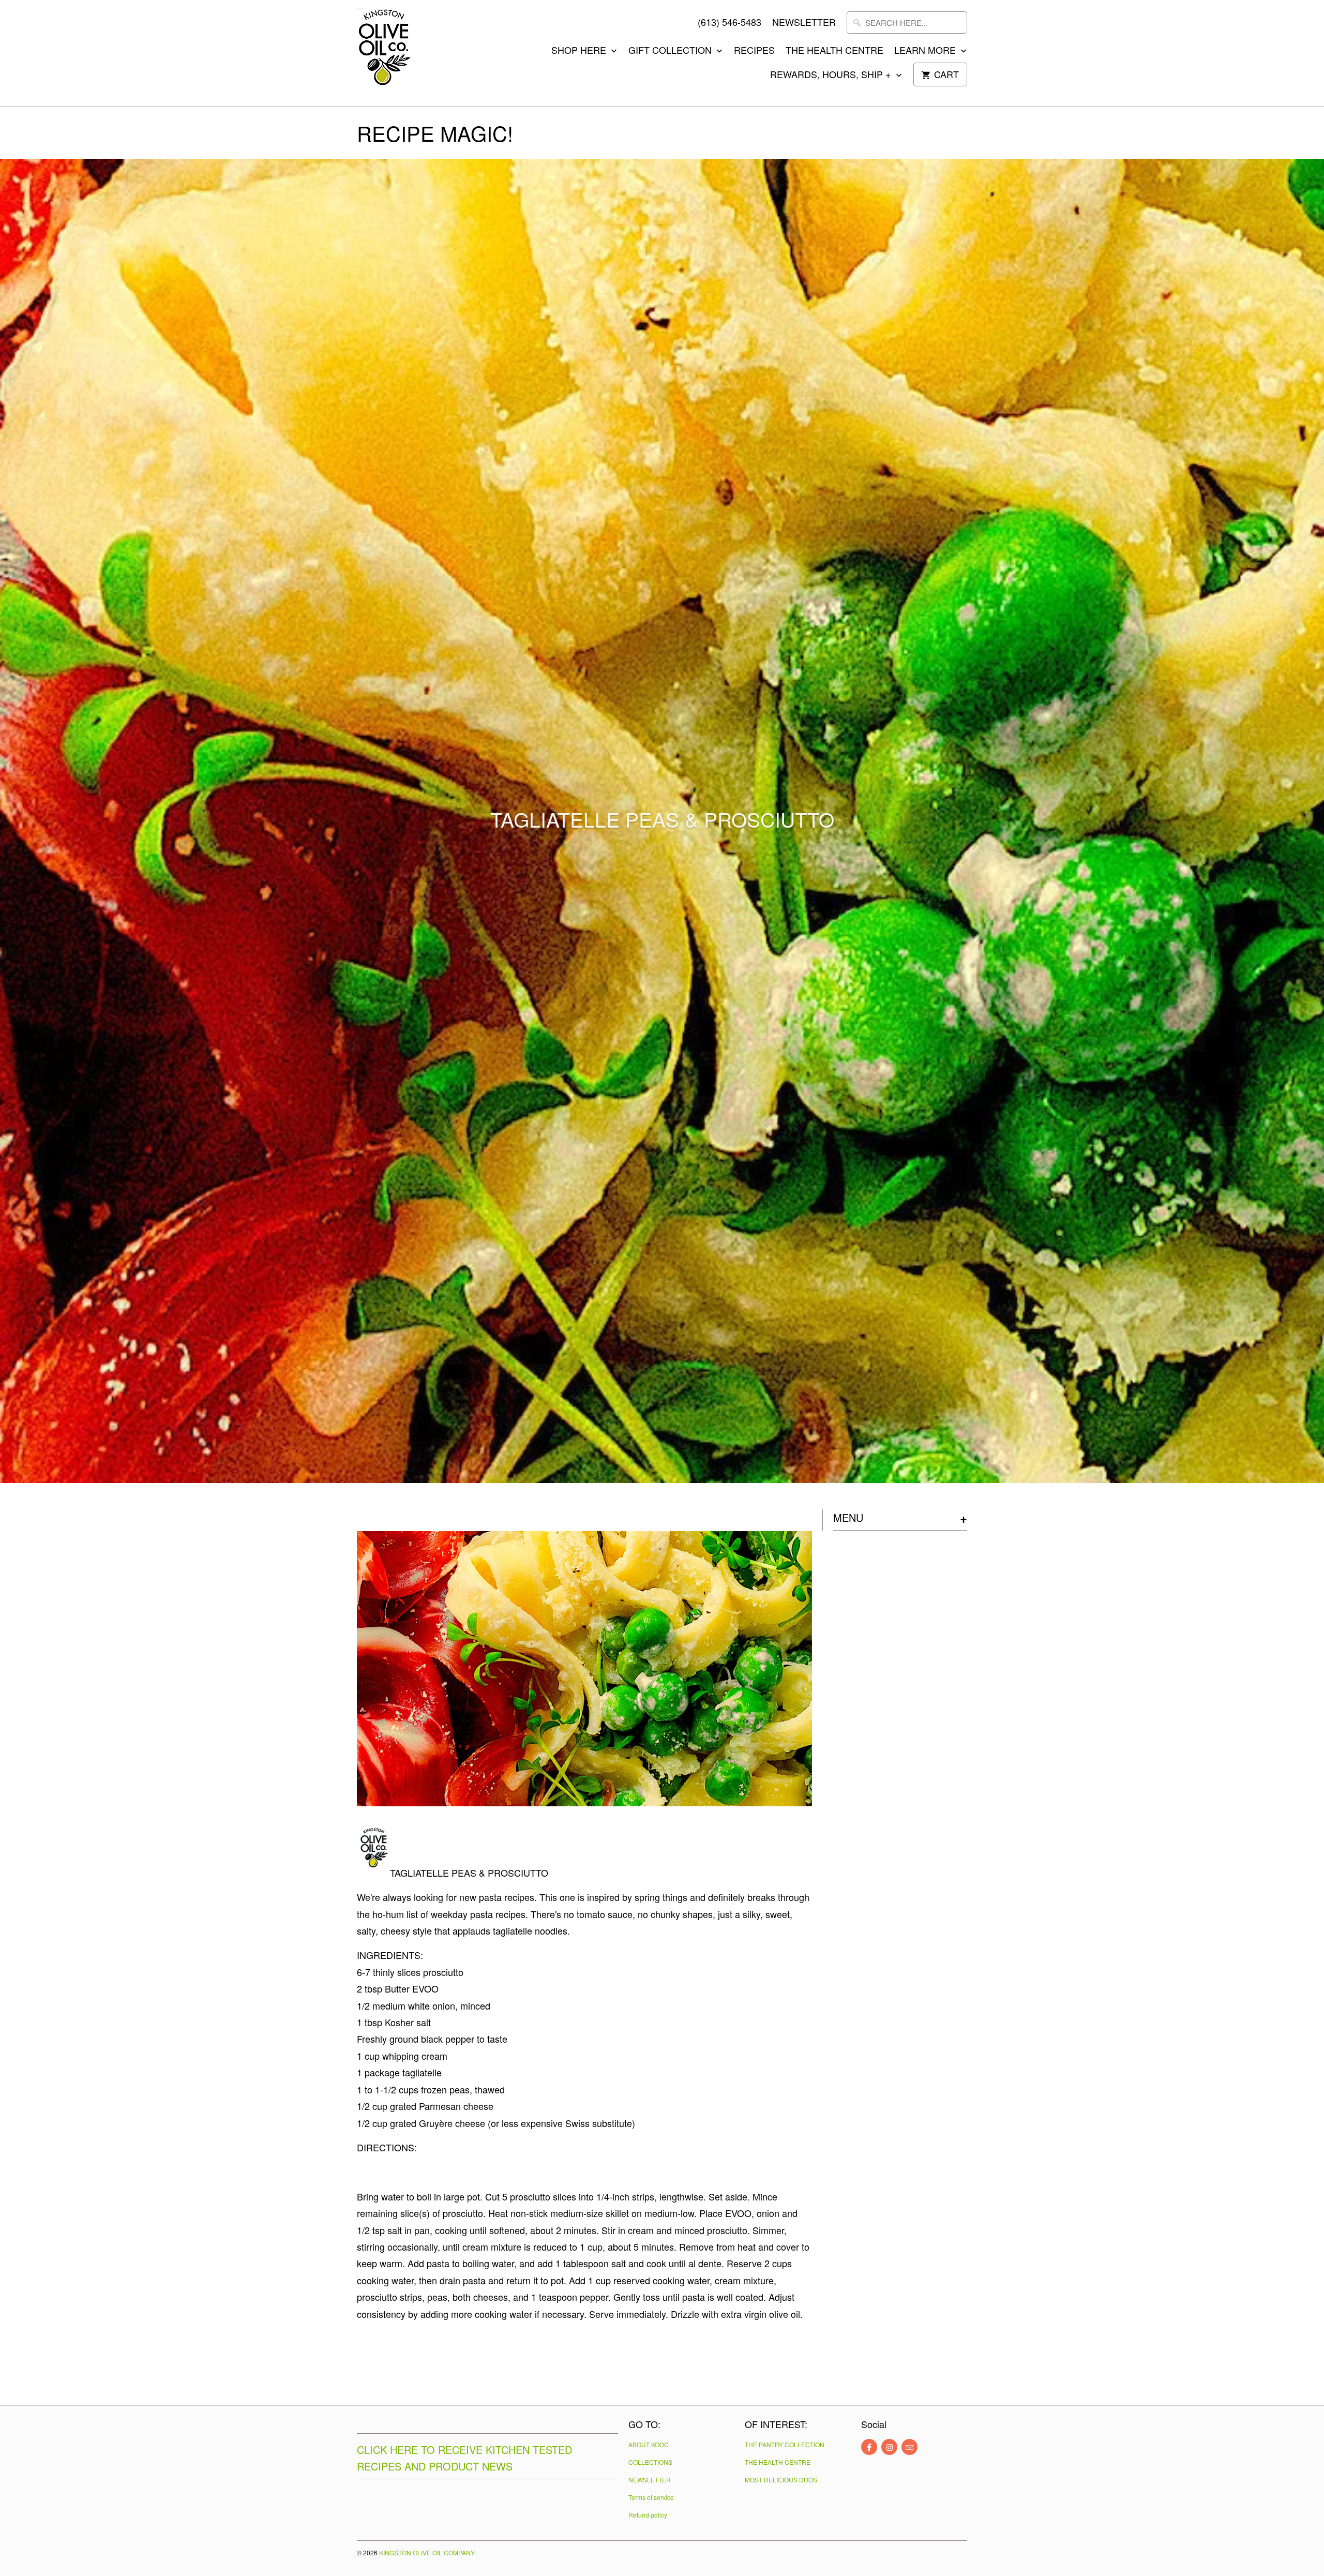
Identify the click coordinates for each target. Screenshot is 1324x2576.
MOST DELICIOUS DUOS (781, 2480)
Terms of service (651, 2497)
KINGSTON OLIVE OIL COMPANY (427, 2552)
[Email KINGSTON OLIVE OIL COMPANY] (909, 2447)
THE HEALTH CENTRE (834, 50)
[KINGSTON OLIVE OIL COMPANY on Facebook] (869, 2447)
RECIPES (754, 50)
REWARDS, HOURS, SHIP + (832, 74)
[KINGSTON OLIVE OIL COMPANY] (403, 53)
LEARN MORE (926, 50)
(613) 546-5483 (729, 22)
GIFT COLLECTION (671, 50)
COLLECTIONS (650, 2462)
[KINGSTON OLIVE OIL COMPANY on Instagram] (889, 2447)
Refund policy (648, 2515)
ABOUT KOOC (649, 2444)
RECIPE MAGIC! (435, 133)
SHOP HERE (580, 50)
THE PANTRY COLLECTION (785, 2444)
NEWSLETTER (804, 22)
